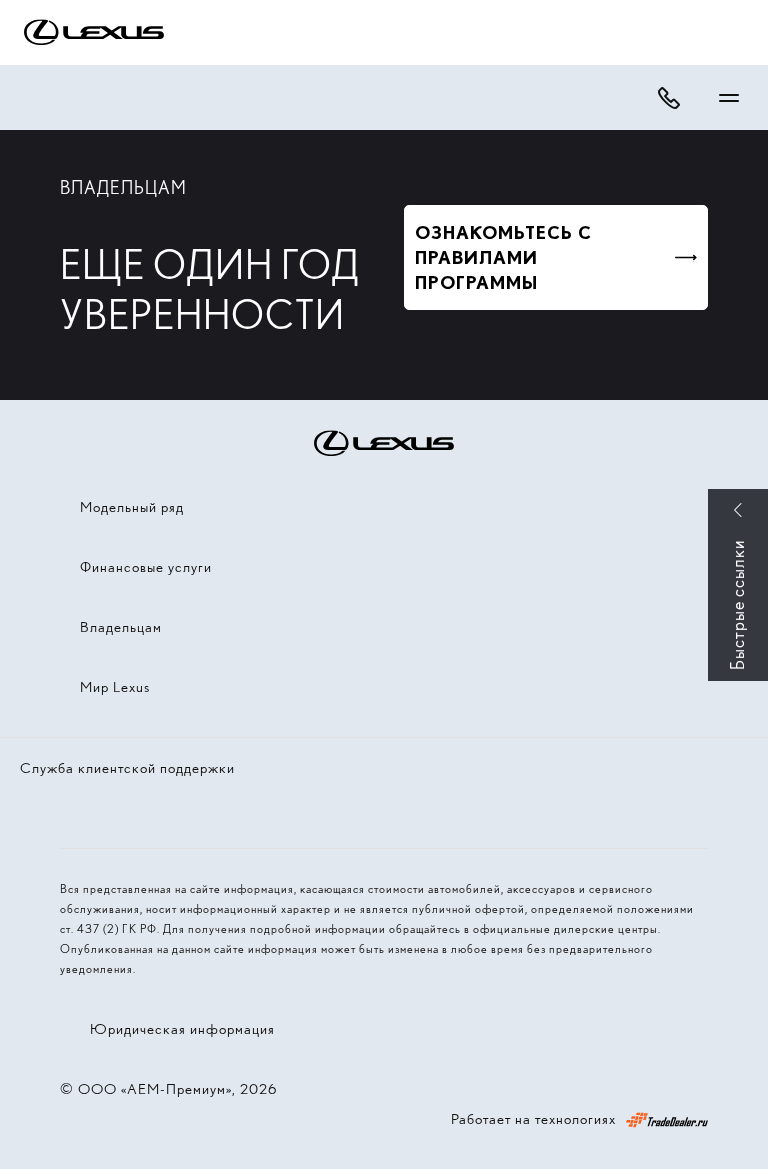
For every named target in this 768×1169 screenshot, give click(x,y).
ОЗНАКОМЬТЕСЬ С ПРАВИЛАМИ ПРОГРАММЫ (503, 257)
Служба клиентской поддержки (127, 768)
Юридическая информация (182, 1029)
